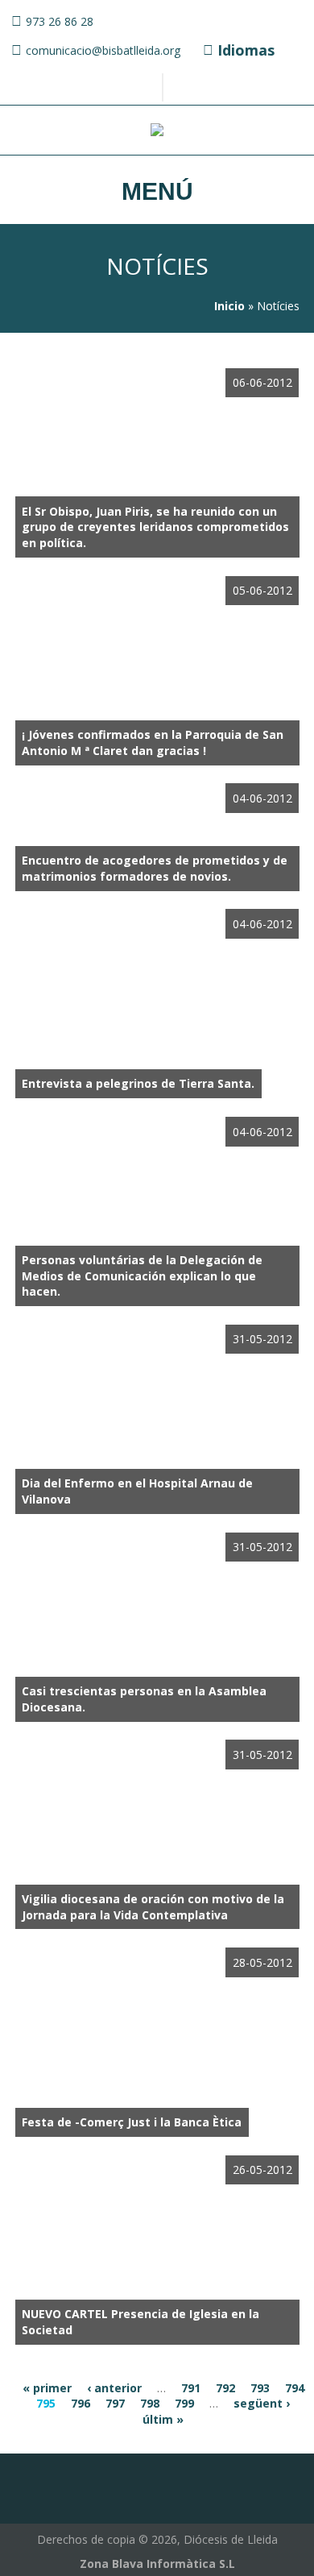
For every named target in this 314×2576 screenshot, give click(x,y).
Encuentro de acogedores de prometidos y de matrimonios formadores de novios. (155, 868)
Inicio (229, 306)
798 (150, 2403)
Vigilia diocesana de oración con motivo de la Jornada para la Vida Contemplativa (153, 1907)
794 (295, 2388)
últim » (163, 2419)
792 (225, 2388)
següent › (262, 2403)
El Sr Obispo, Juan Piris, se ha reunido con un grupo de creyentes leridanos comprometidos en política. (155, 527)
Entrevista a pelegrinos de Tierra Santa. (138, 1083)
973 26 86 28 (60, 21)
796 (81, 2403)
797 (115, 2403)
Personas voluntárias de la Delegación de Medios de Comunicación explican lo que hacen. (142, 1276)
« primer (47, 2388)
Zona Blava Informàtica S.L (157, 2564)
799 (184, 2403)
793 (260, 2388)
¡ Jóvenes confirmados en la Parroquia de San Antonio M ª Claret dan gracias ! (153, 743)
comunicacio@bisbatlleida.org (103, 50)
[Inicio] (157, 132)
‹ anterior (114, 2388)
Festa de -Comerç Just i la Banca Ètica (132, 2122)
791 (191, 2388)
